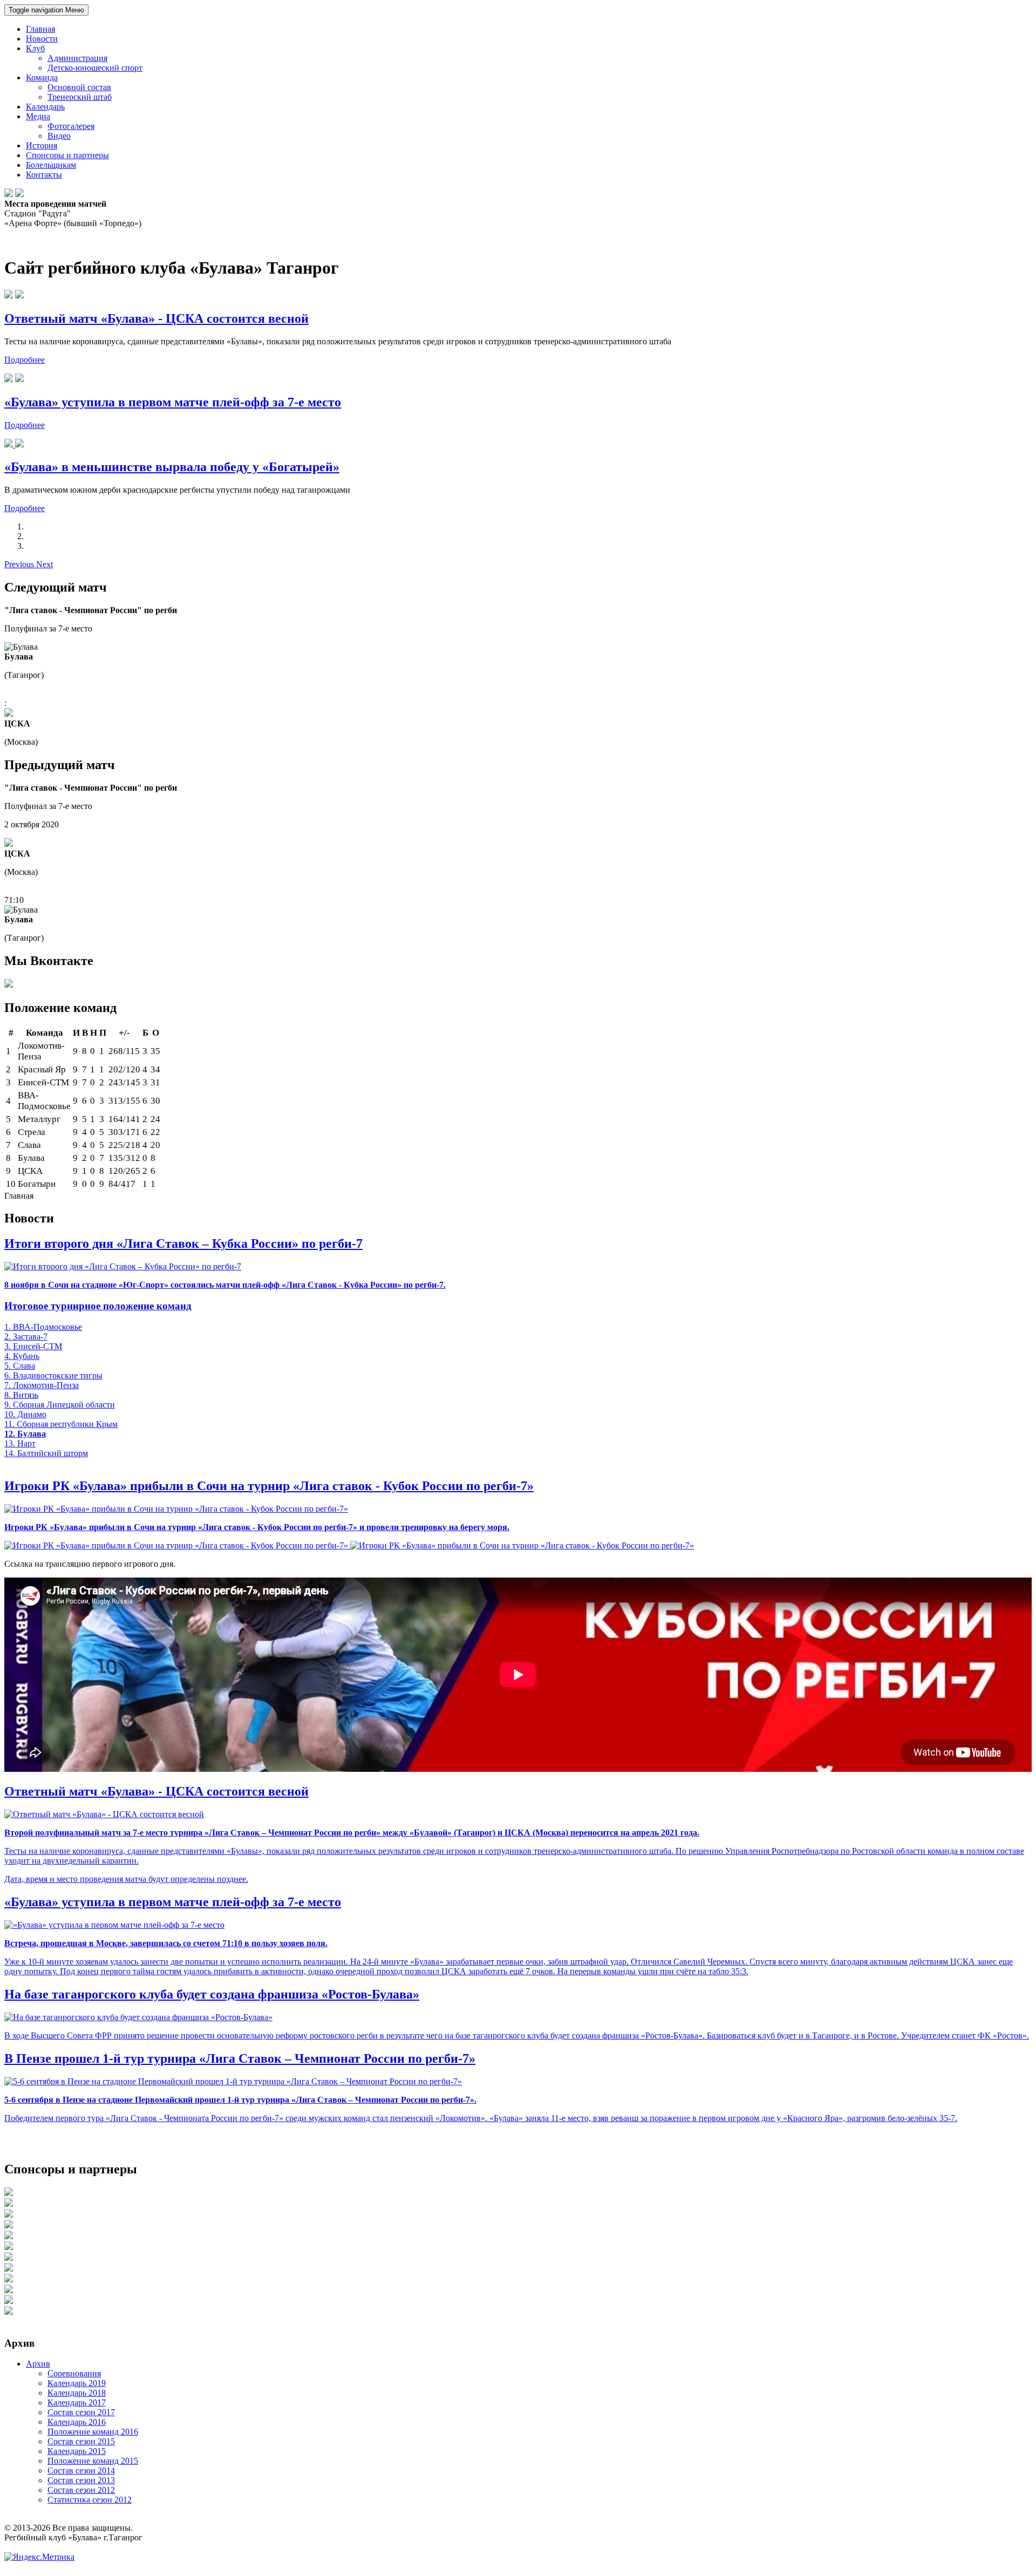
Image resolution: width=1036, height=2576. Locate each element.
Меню (46, 10)
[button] (20, 564)
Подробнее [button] (25, 360)
